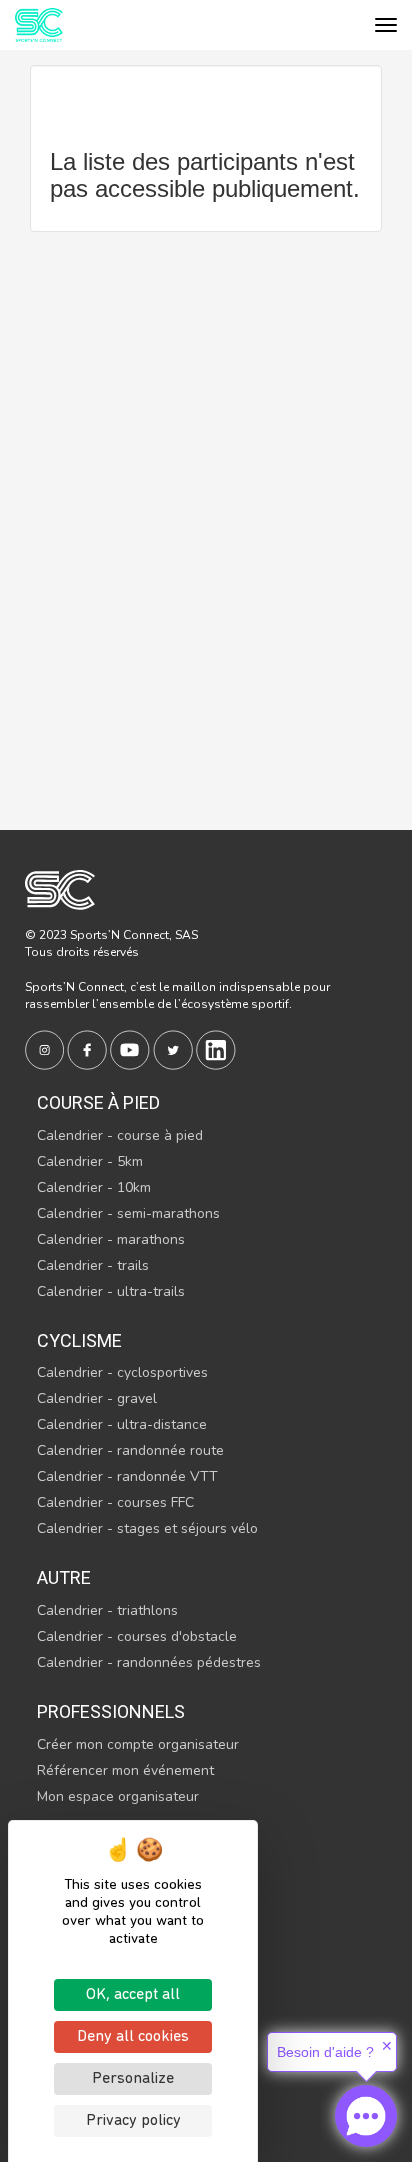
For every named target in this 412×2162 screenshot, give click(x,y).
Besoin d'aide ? (325, 2052)
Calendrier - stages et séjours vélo (147, 1528)
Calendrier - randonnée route (130, 1450)
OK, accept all (133, 1995)
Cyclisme (79, 1340)
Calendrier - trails (93, 1265)
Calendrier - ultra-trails (111, 1291)
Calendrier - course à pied (120, 1135)
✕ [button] (387, 2046)
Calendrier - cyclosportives (122, 1372)
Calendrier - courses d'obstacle (137, 1636)
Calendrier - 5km (90, 1161)
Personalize (133, 2079)
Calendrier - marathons (111, 1239)
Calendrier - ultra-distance (122, 1424)
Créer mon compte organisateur (138, 1744)
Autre (64, 1577)
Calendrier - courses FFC (115, 1502)
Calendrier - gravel (97, 1398)
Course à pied (98, 1102)
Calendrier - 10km (94, 1187)
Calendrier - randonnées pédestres (149, 1662)
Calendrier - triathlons (107, 1610)
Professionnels (111, 1711)
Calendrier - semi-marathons (128, 1213)
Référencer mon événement (125, 1770)
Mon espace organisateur (118, 1796)
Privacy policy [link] (133, 2121)
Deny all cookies (133, 2037)
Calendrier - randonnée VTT (127, 1476)
